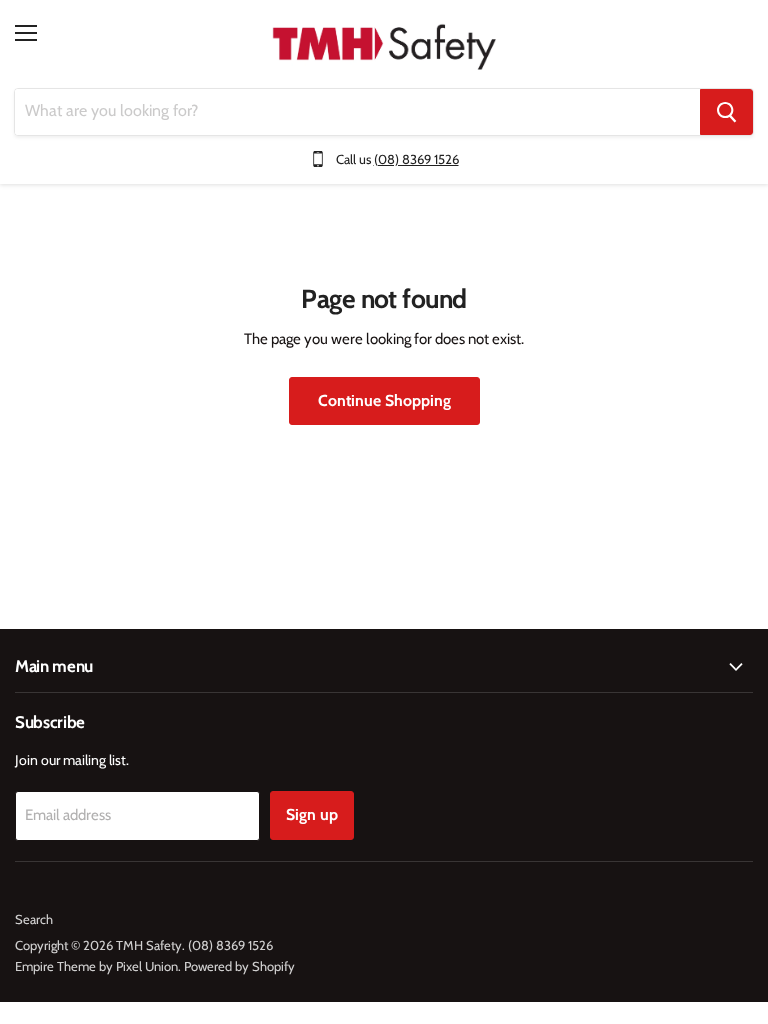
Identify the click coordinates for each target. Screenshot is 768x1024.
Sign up (312, 814)
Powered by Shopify (239, 966)
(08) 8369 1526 (416, 159)
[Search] (726, 112)
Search (34, 919)
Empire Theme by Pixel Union (96, 966)
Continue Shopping (384, 400)
